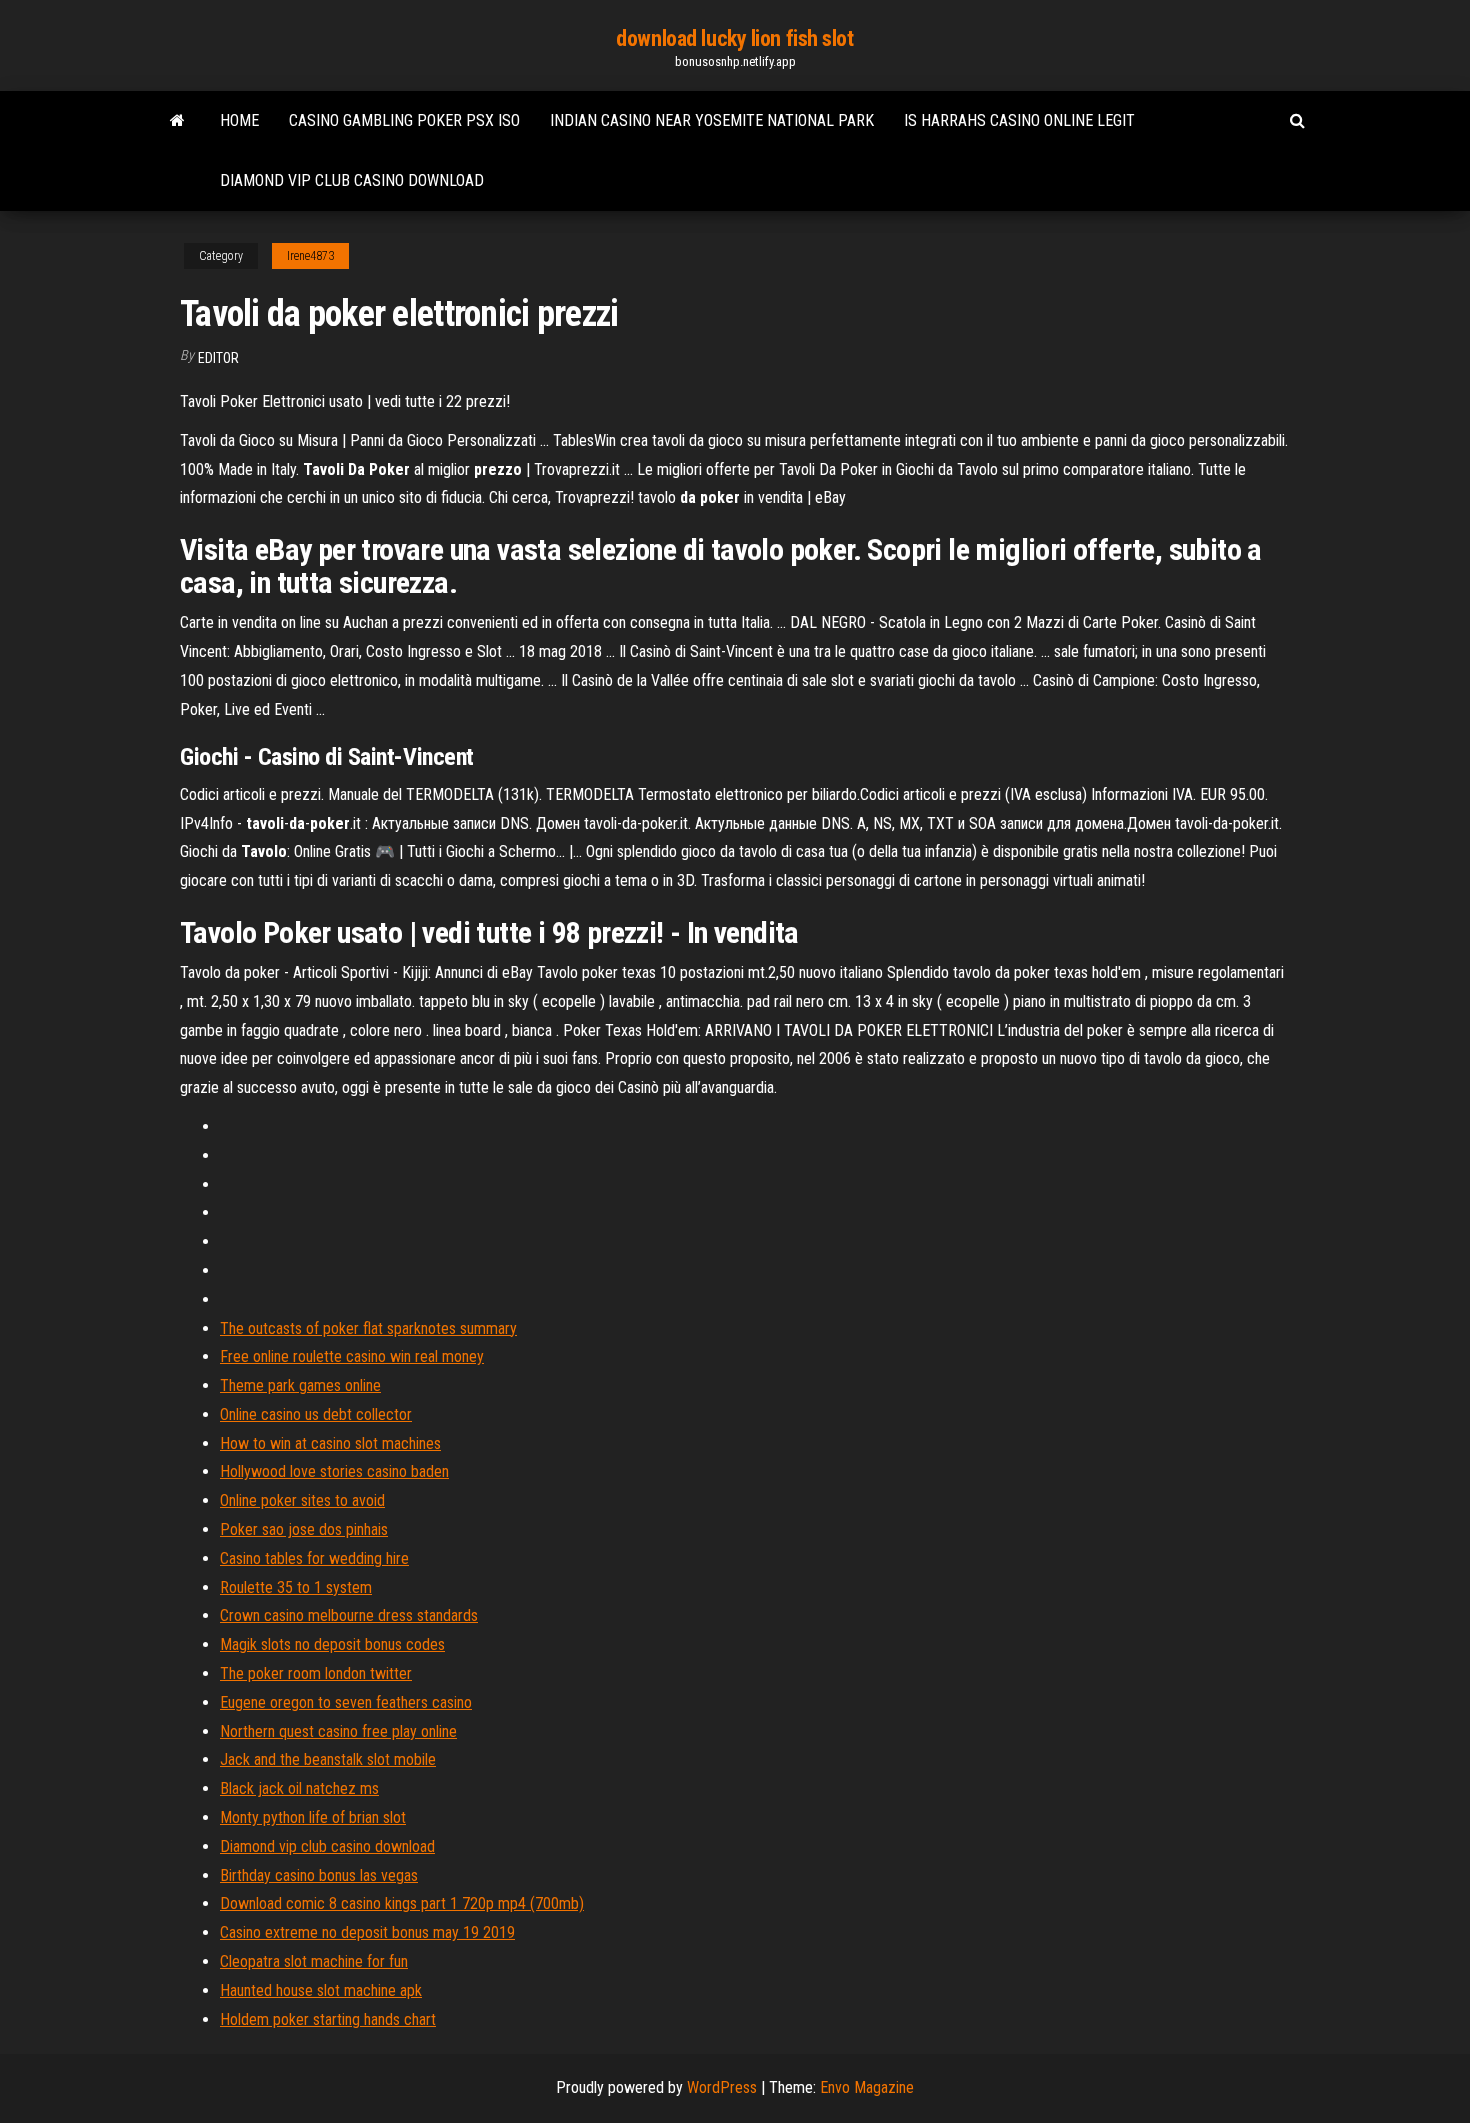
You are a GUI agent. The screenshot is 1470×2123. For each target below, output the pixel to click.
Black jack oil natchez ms (299, 1788)
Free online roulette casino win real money (352, 1356)
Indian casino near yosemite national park (712, 120)
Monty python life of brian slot (313, 1817)
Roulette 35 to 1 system (296, 1587)
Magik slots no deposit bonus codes (332, 1644)
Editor (218, 358)
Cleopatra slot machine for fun (314, 1961)
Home (239, 120)
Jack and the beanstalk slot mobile (328, 1759)
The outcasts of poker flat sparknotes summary (368, 1328)
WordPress (722, 2087)
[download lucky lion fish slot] (177, 121)
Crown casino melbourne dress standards (349, 1615)
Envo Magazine (867, 2087)
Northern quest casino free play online (338, 1731)
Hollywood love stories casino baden (334, 1471)
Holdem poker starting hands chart (328, 2019)
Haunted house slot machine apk (321, 1990)
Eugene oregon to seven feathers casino (346, 1702)
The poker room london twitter (316, 1673)
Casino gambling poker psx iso (404, 120)
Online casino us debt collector (316, 1414)
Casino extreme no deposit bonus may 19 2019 (367, 1932)
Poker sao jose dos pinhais (304, 1529)
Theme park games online (300, 1385)
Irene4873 (310, 256)
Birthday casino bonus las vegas (319, 1875)
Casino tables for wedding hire (314, 1558)
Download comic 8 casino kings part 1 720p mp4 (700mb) (402, 1903)
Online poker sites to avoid (302, 1500)
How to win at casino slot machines (330, 1443)
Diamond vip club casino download (352, 180)
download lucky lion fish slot (734, 38)
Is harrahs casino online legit (1019, 120)
